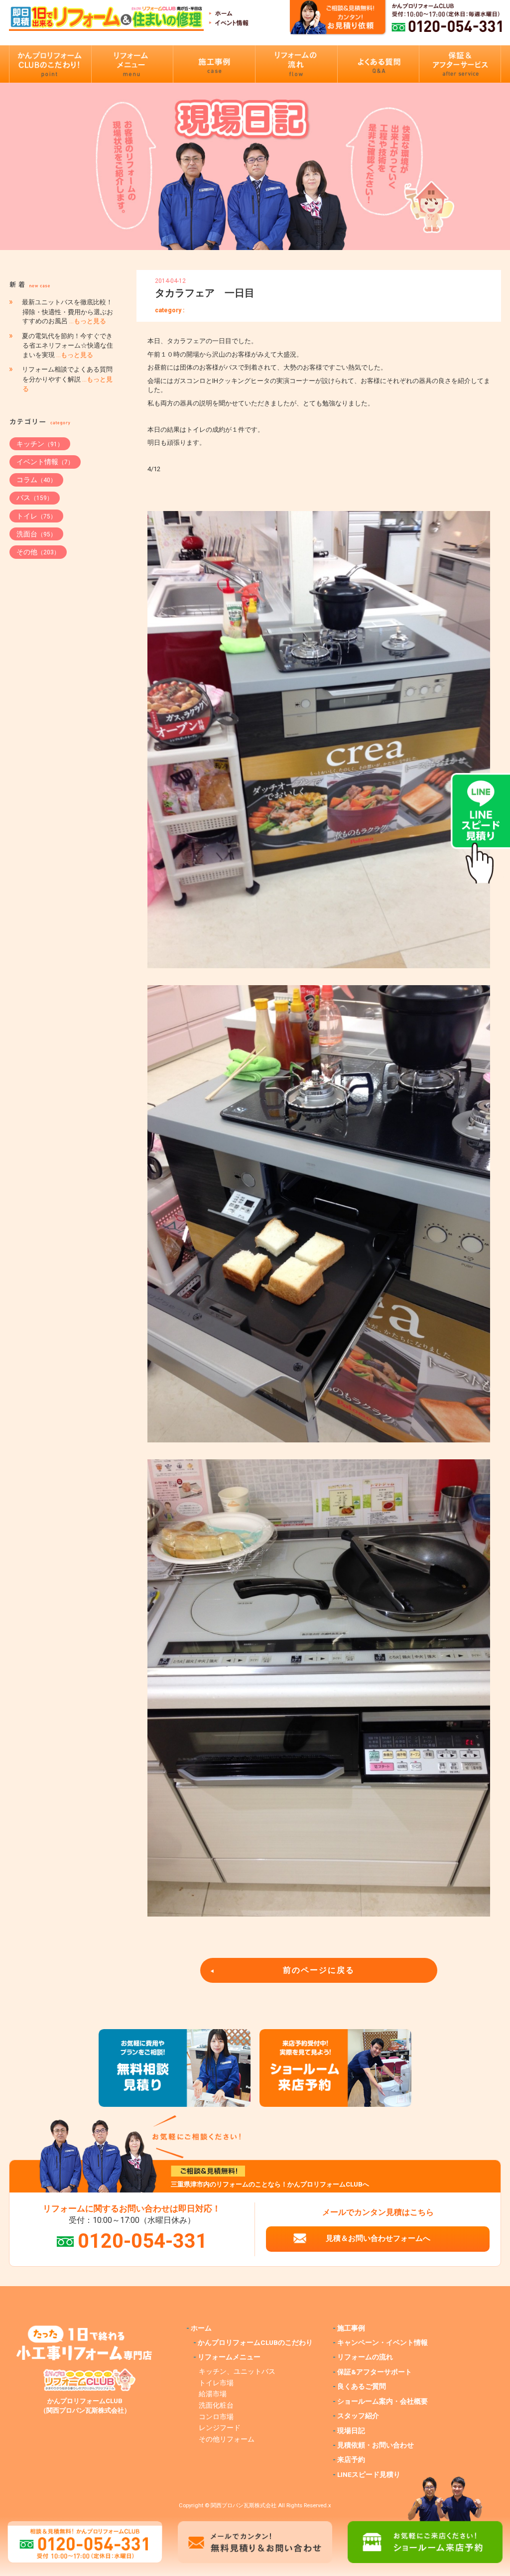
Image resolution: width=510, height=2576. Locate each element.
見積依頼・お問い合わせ (376, 2445)
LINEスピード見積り (369, 2474)
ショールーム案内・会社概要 (382, 2401)
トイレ (36, 516)
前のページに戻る (319, 1970)
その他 (38, 552)
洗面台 (36, 534)
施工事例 (351, 2328)
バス (35, 498)
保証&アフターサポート (375, 2372)
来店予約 (351, 2459)
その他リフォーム (227, 2439)
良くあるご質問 (362, 2386)
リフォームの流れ (365, 2357)
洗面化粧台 (216, 2405)
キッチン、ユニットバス (237, 2371)
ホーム (201, 2328)
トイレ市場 (216, 2383)
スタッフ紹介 (358, 2416)
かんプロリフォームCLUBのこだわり (255, 2342)
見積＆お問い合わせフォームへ (378, 2238)
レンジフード (220, 2428)
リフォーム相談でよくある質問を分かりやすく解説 (67, 379)
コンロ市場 (216, 2417)
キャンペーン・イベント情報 (382, 2342)
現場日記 (351, 2431)
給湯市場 (213, 2394)
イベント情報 (45, 462)
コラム (36, 480)
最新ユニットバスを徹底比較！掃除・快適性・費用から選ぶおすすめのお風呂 (67, 312)
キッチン (40, 444)
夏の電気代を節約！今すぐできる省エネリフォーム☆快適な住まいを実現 (67, 346)
